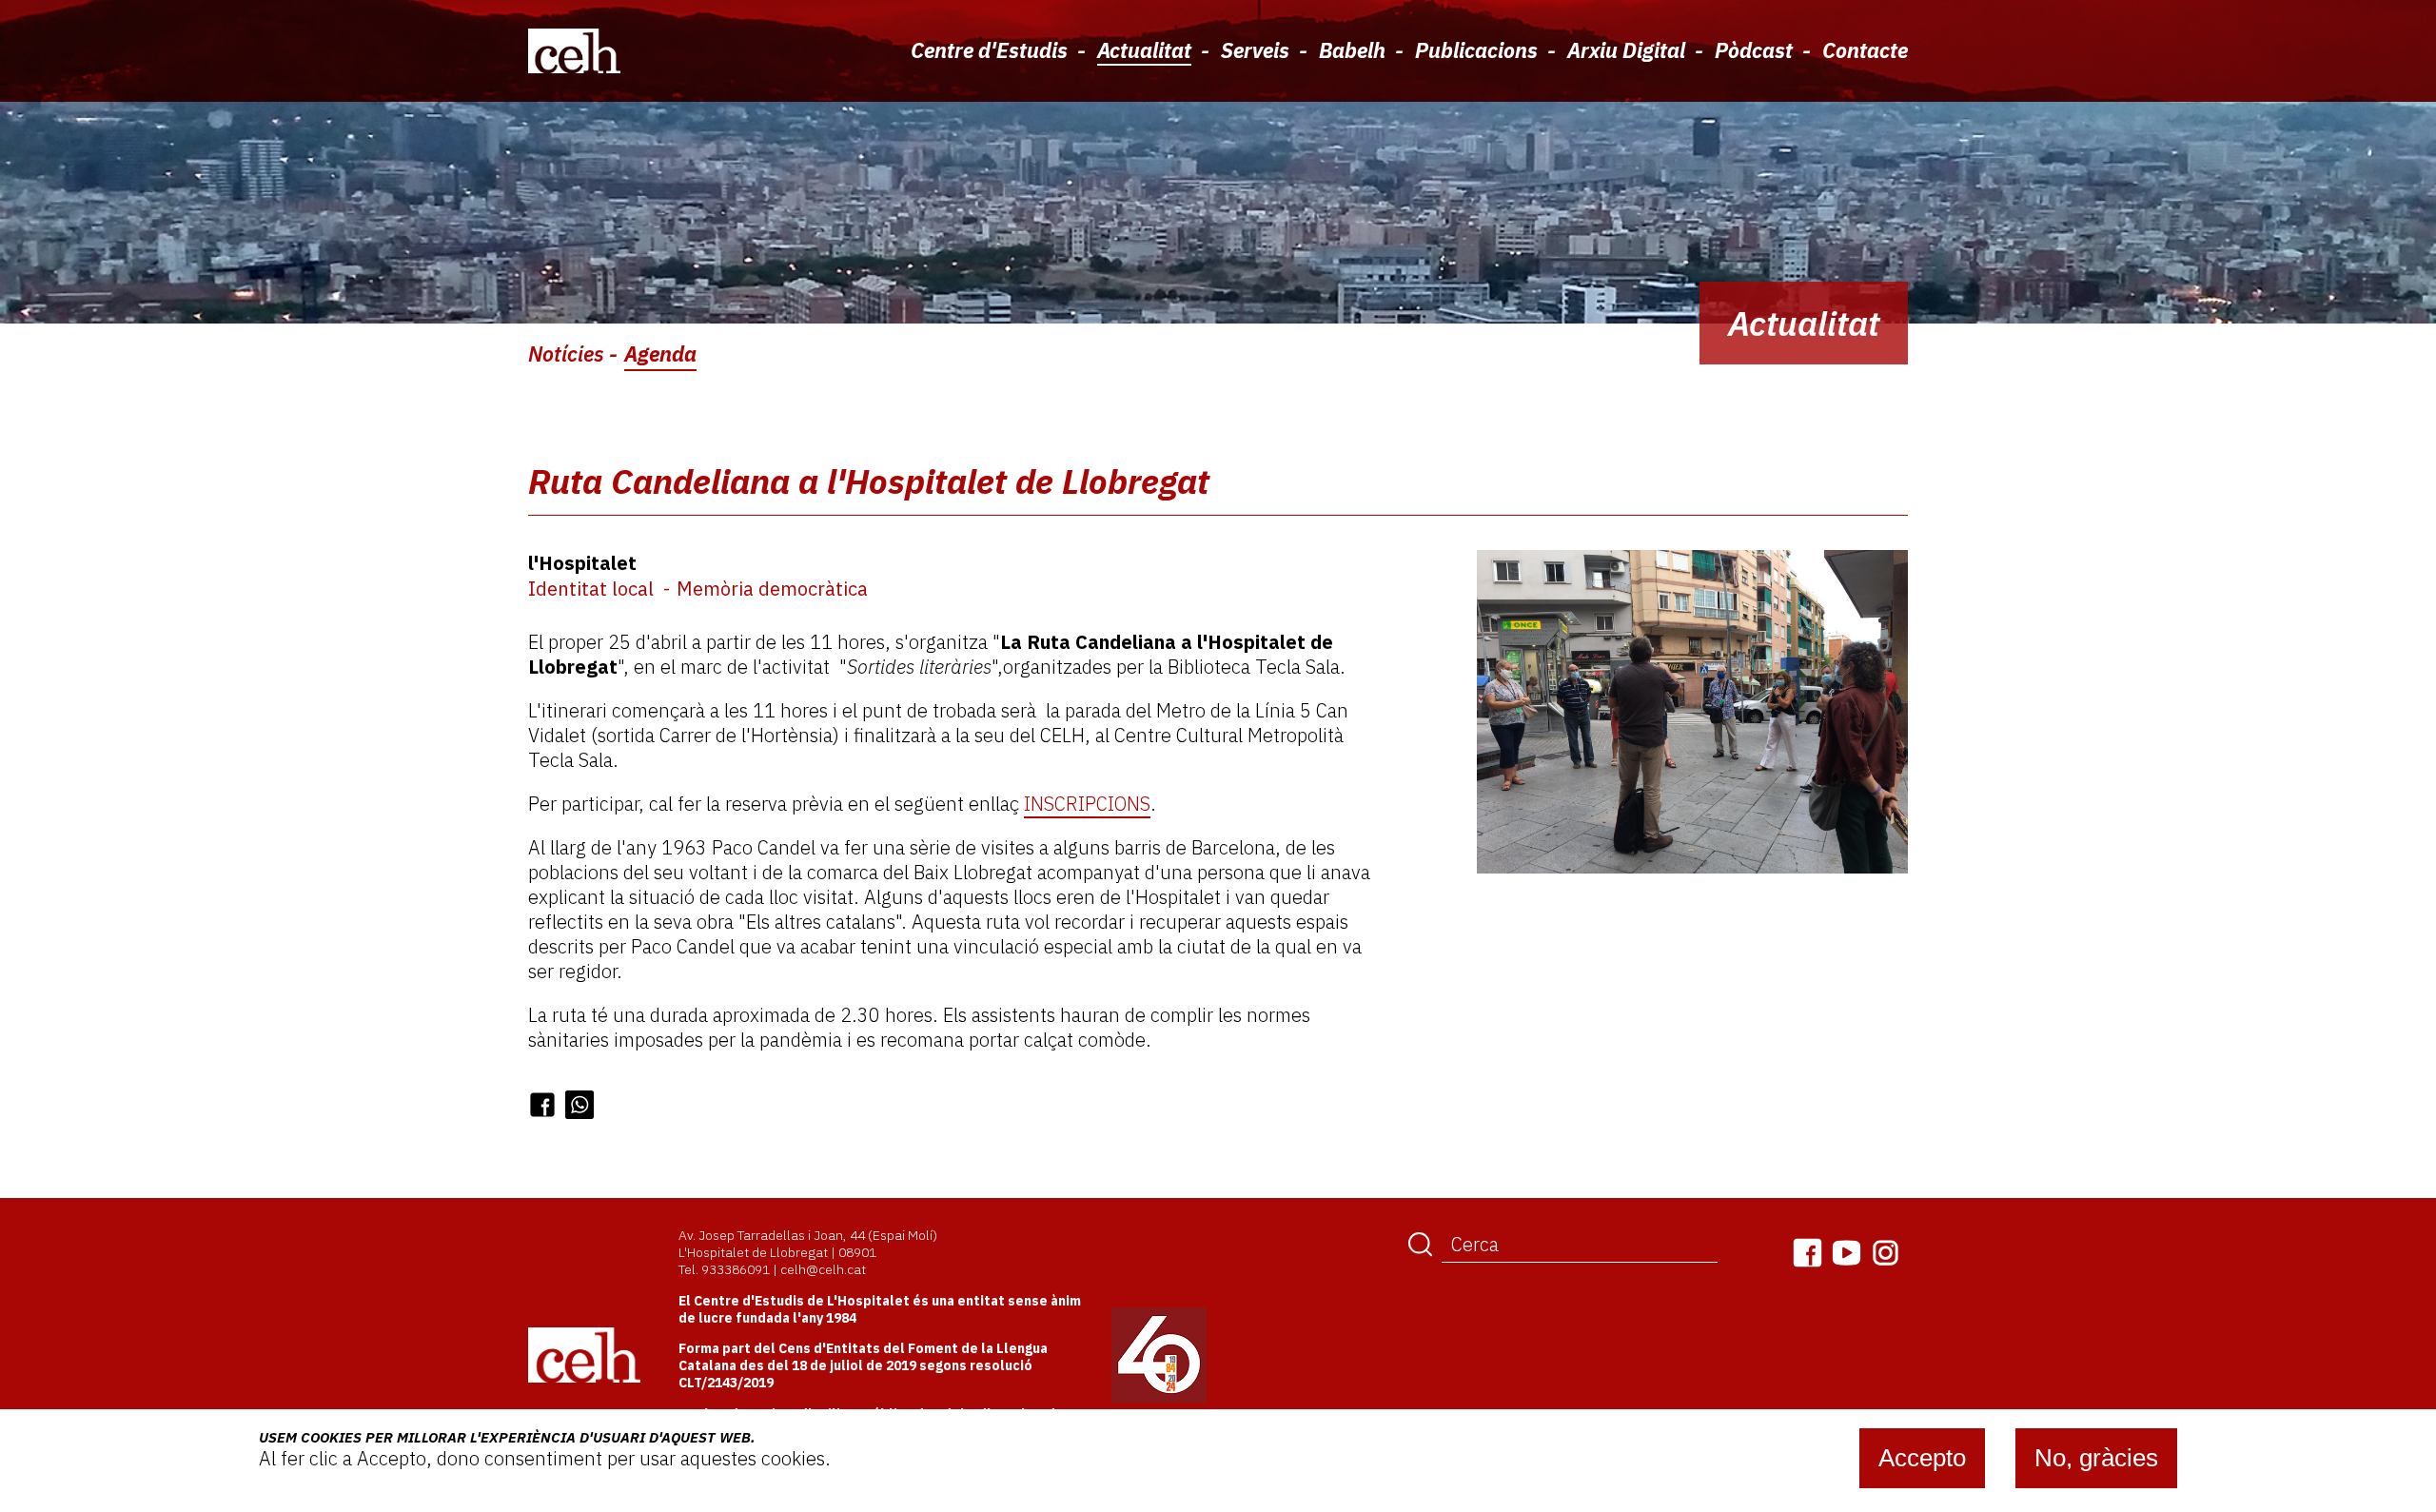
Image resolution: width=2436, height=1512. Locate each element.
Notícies (566, 353)
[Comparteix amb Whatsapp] (580, 1105)
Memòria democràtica (772, 589)
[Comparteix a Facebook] (542, 1105)
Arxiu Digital (1626, 50)
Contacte (1865, 50)
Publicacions (1476, 50)
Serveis (1255, 50)
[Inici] (574, 50)
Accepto (1922, 1458)
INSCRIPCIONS (1087, 804)
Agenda (660, 353)
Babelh (1352, 50)
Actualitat (1144, 50)
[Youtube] (1847, 1253)
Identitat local (591, 589)
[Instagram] (1886, 1253)
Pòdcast (1754, 50)
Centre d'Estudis (989, 50)
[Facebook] (1807, 1253)
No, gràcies (2096, 1458)
